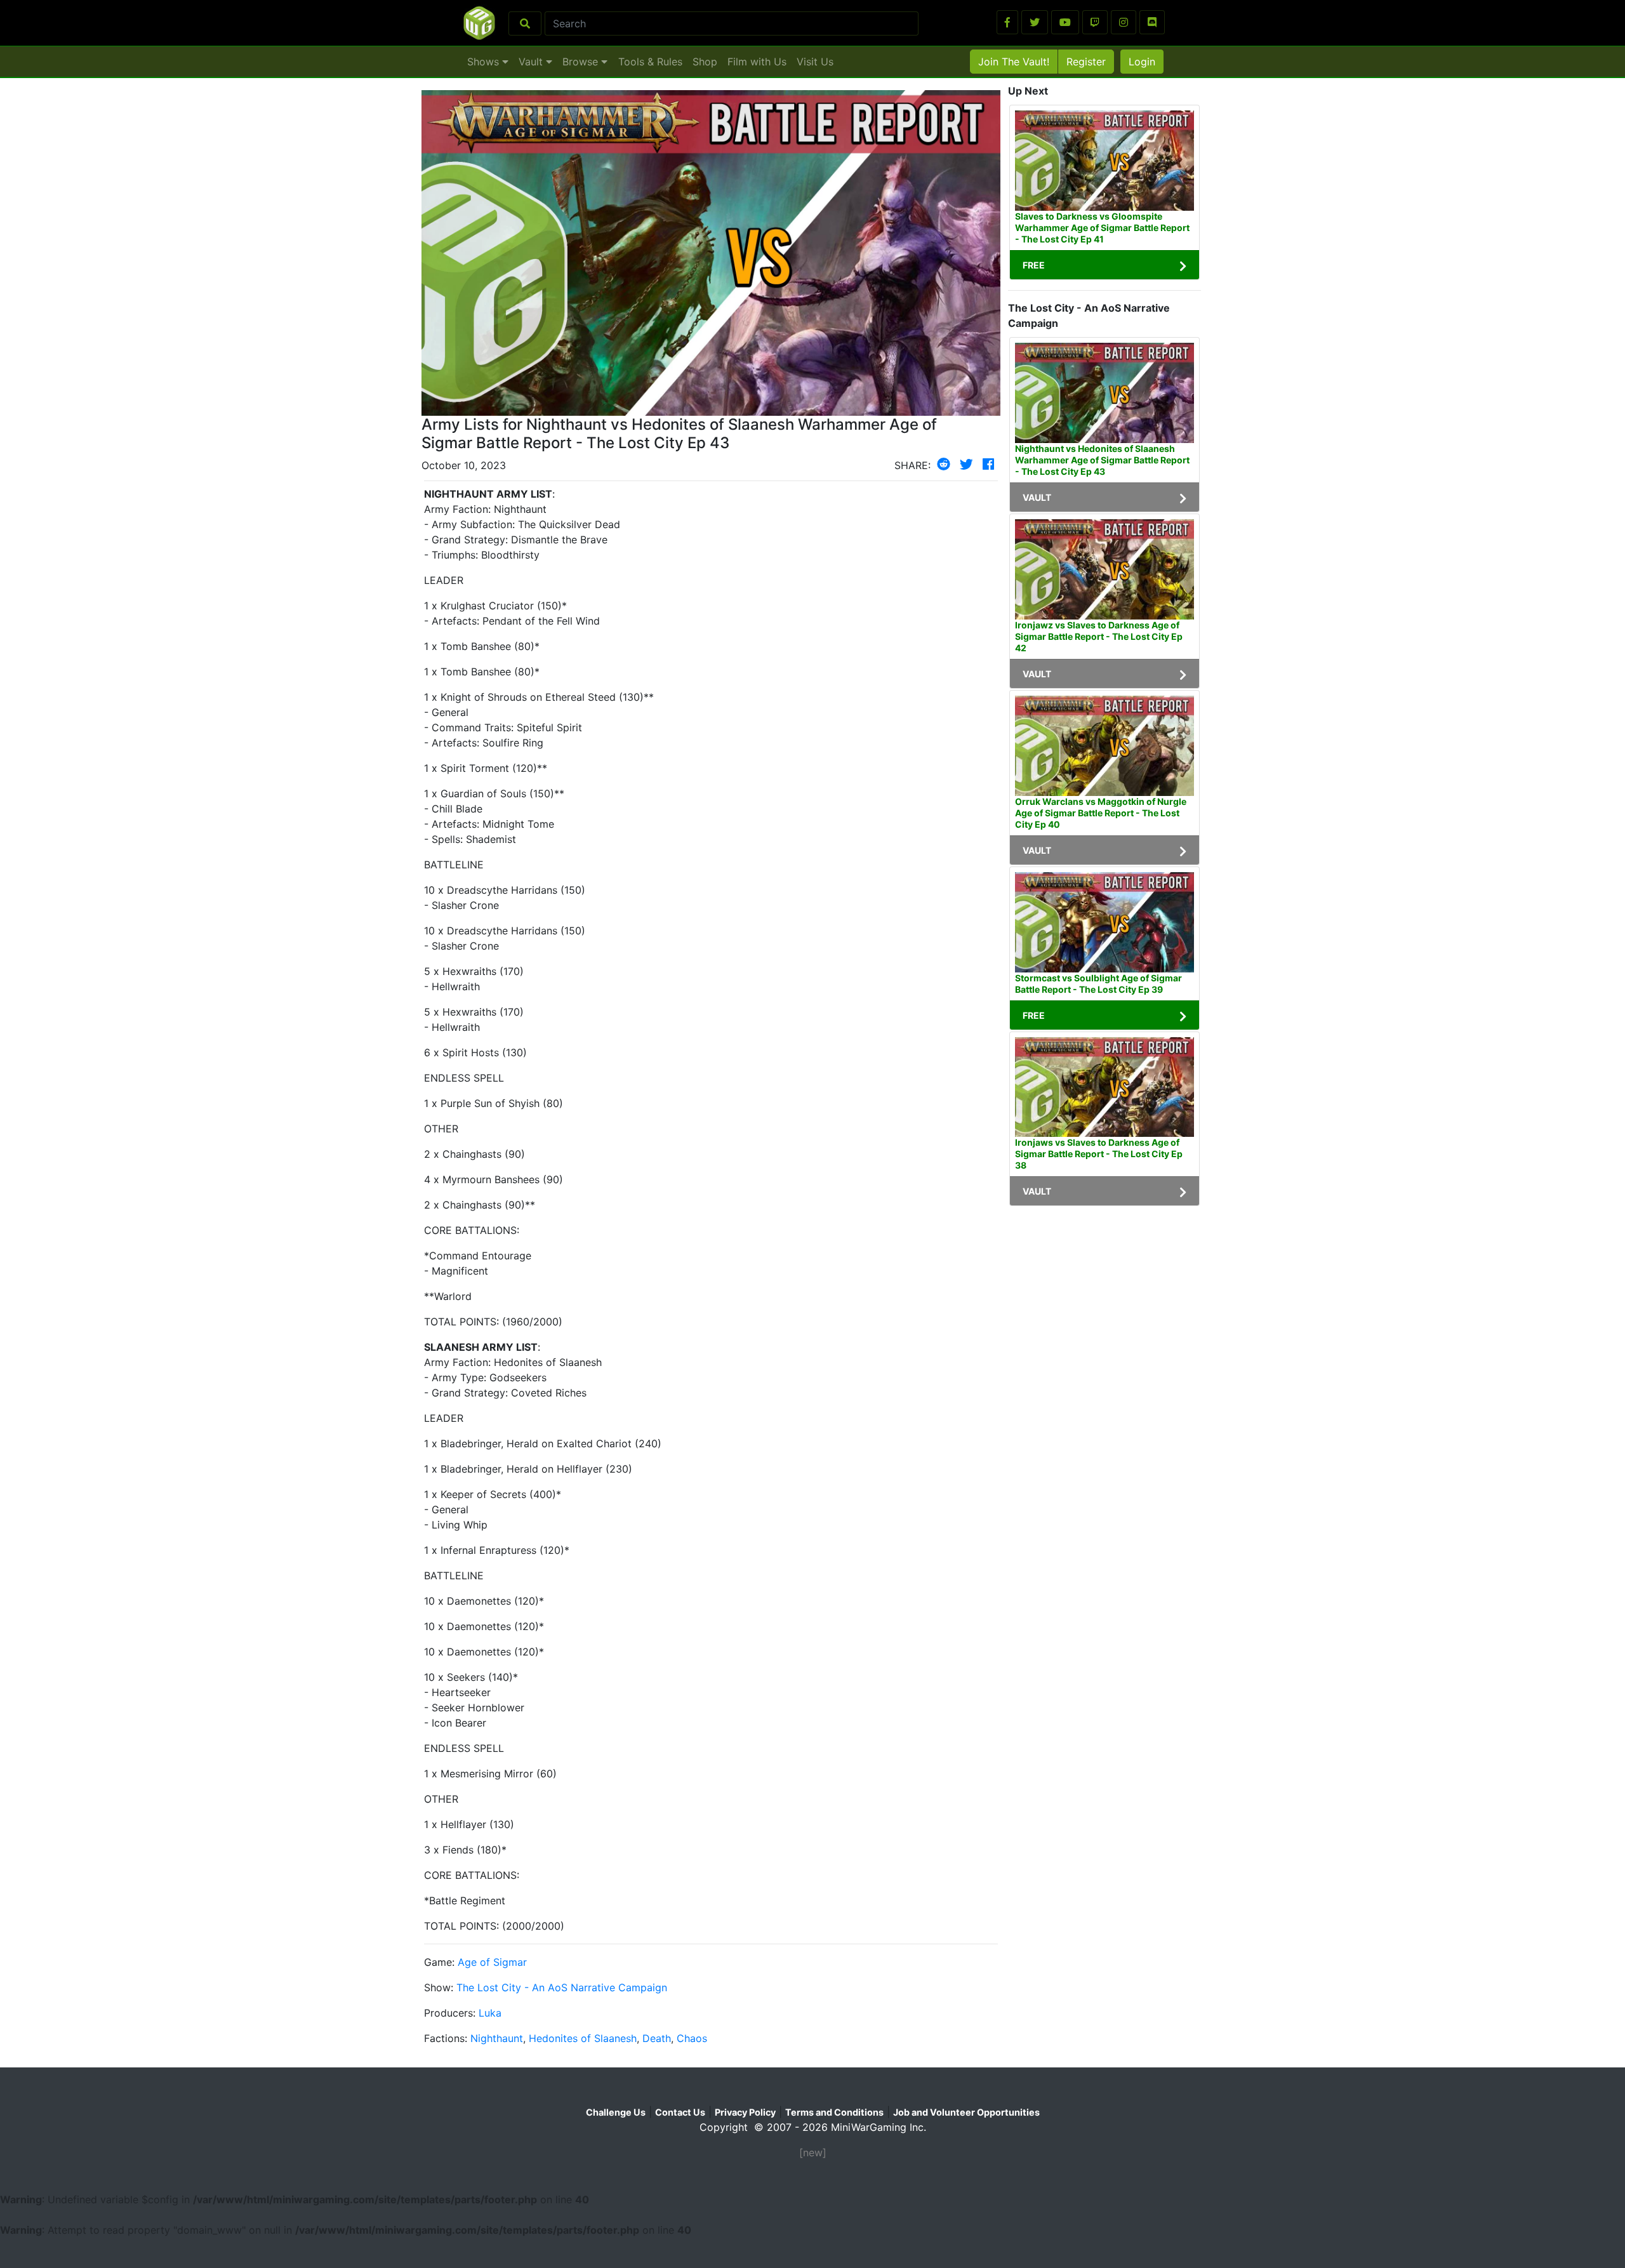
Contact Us (680, 2112)
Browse (582, 62)
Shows (485, 62)
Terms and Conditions (834, 2112)
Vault (532, 62)
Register (1086, 62)
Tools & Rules (650, 62)
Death (657, 2038)
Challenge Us (616, 2112)
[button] (1007, 22)
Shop (705, 62)
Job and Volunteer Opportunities (966, 2112)
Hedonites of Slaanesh (583, 2038)
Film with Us (757, 62)
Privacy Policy (745, 2112)
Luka (490, 2013)
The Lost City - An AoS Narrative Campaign (562, 1987)
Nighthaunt (497, 2038)
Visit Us (815, 62)
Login (1142, 62)
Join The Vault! (1014, 62)
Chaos (692, 2038)
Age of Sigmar (492, 1962)
